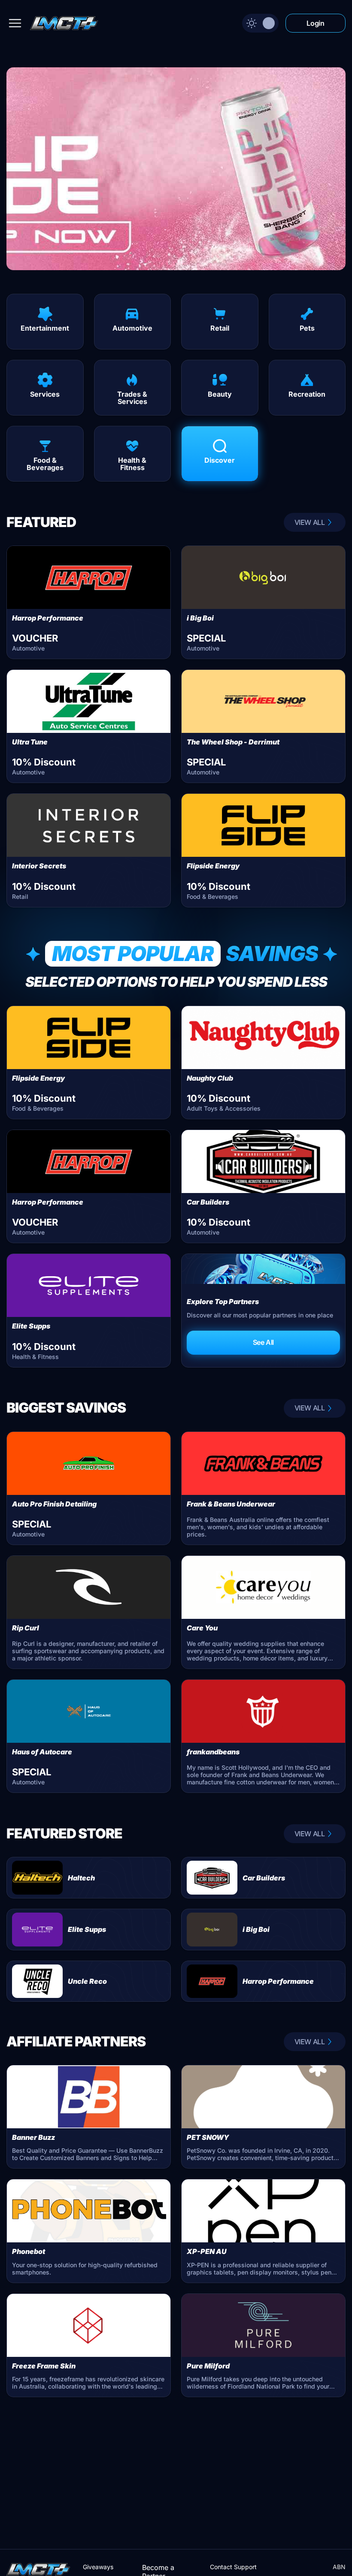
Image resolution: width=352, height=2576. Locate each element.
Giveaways (98, 2567)
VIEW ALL (310, 522)
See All (263, 1342)
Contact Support (233, 2567)
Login (315, 23)
